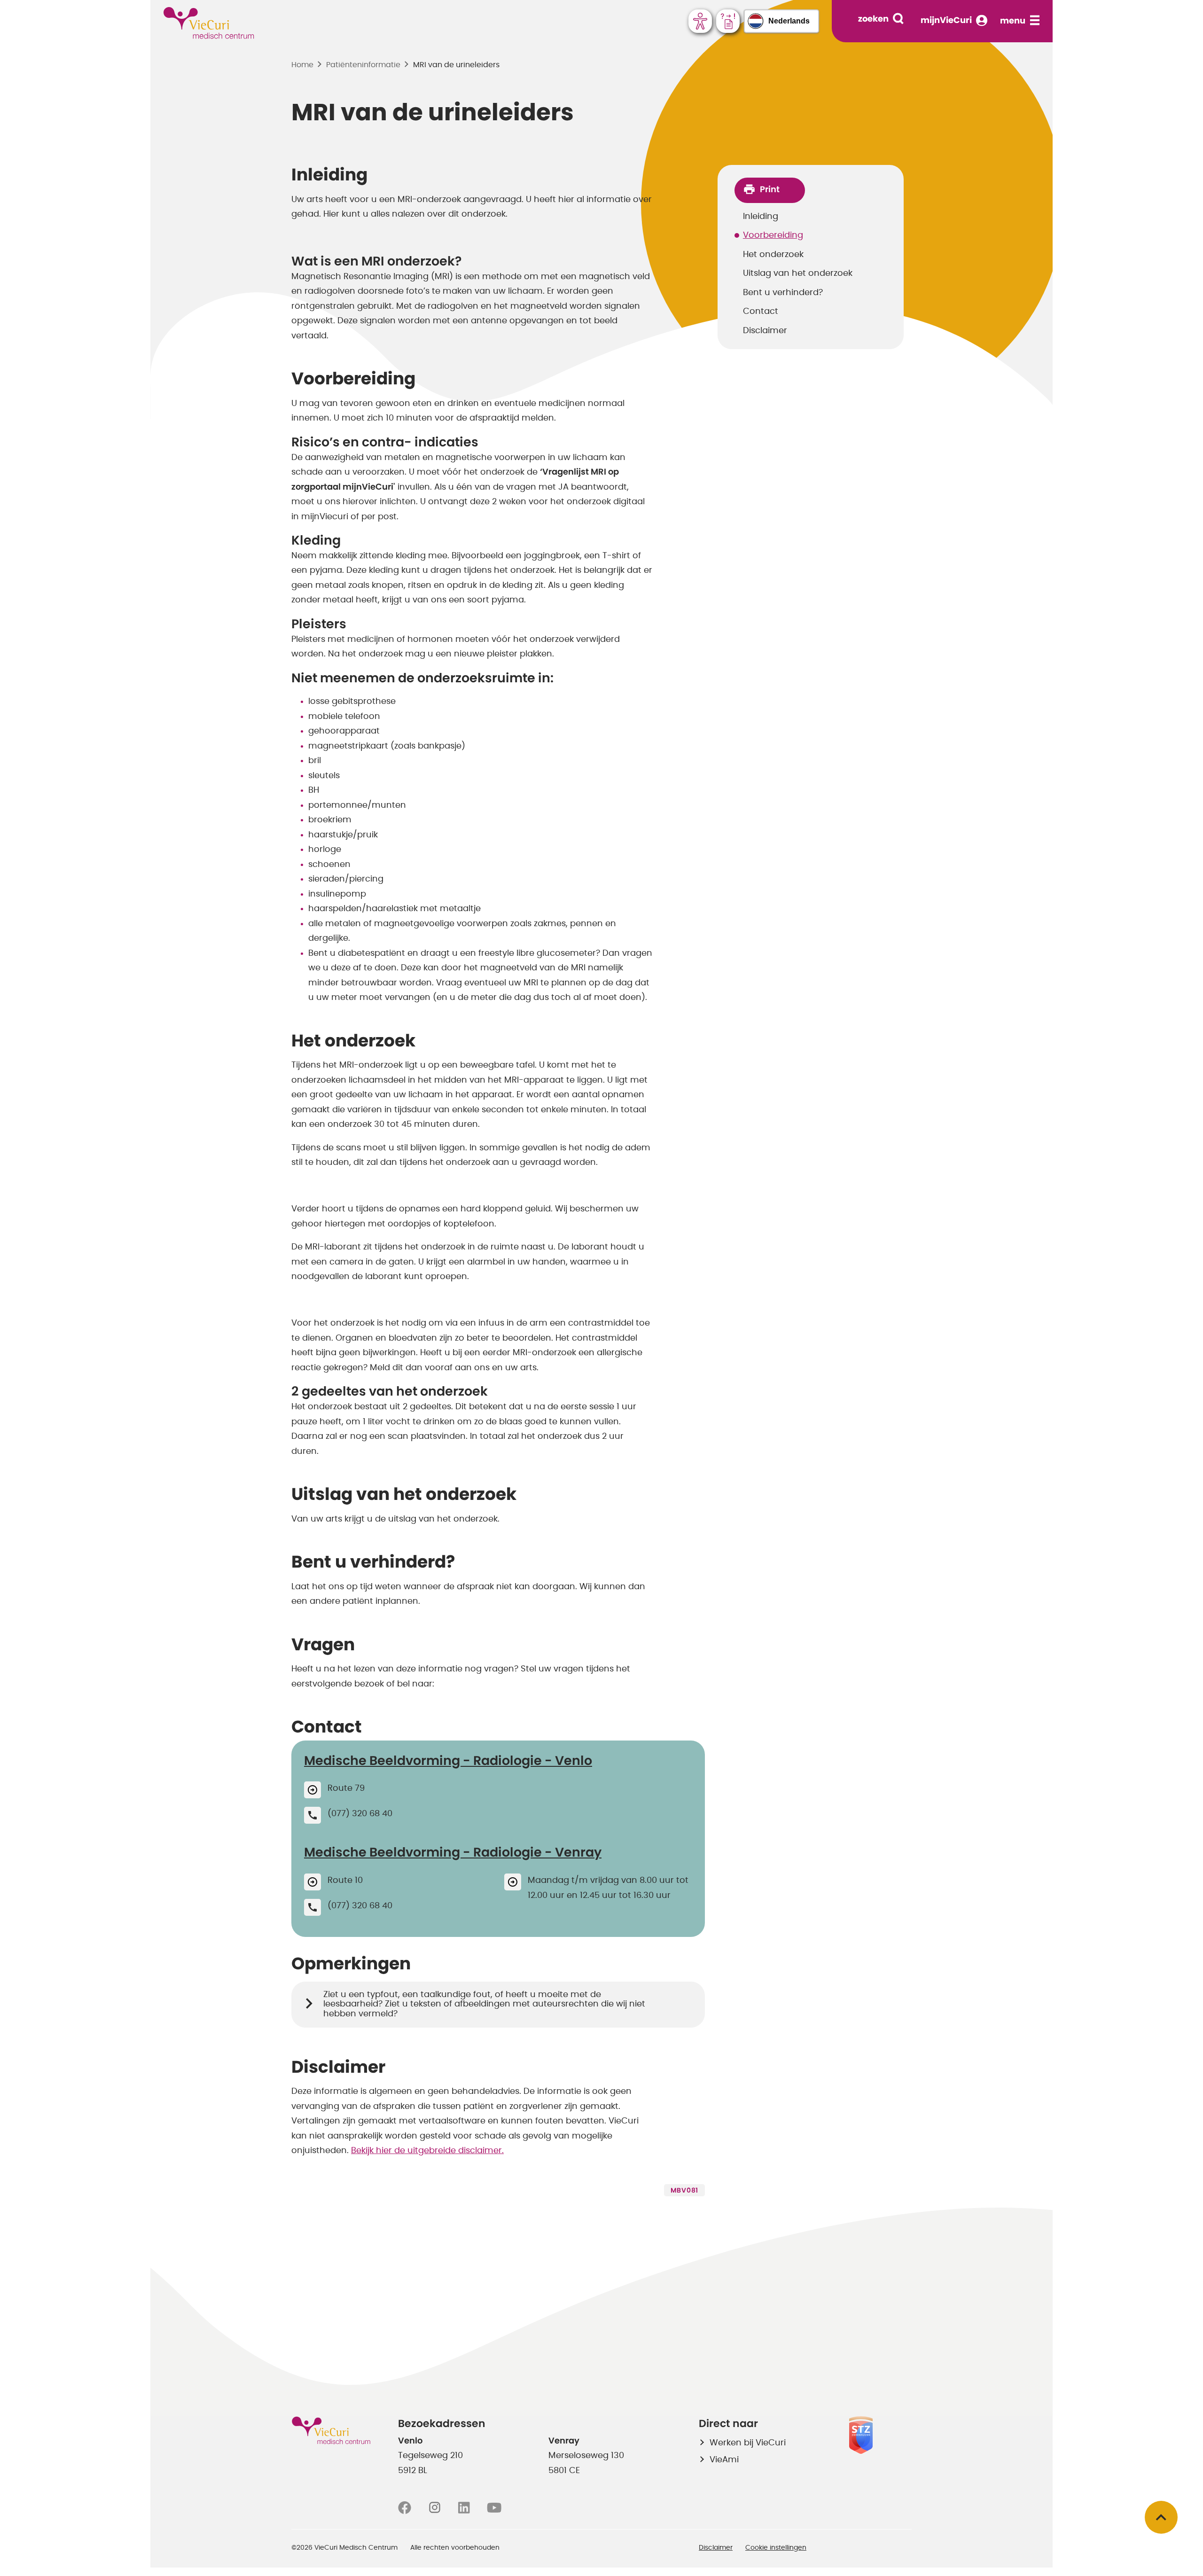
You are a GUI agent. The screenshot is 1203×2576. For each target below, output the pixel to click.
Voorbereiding (773, 235)
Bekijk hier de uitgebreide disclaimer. (427, 2151)
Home (302, 65)
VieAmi (724, 2460)
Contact (761, 312)
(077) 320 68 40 (360, 1814)
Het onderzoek (773, 255)
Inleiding (761, 217)
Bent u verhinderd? (783, 293)
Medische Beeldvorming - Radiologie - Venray (453, 1853)
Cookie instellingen (776, 2548)
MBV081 (684, 2191)
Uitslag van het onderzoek (798, 273)
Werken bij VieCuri (748, 2443)
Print (770, 190)
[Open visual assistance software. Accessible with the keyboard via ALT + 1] (700, 21)
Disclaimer (765, 331)
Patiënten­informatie (363, 65)
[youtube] (494, 2508)
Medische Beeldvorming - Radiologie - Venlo (448, 1761)
